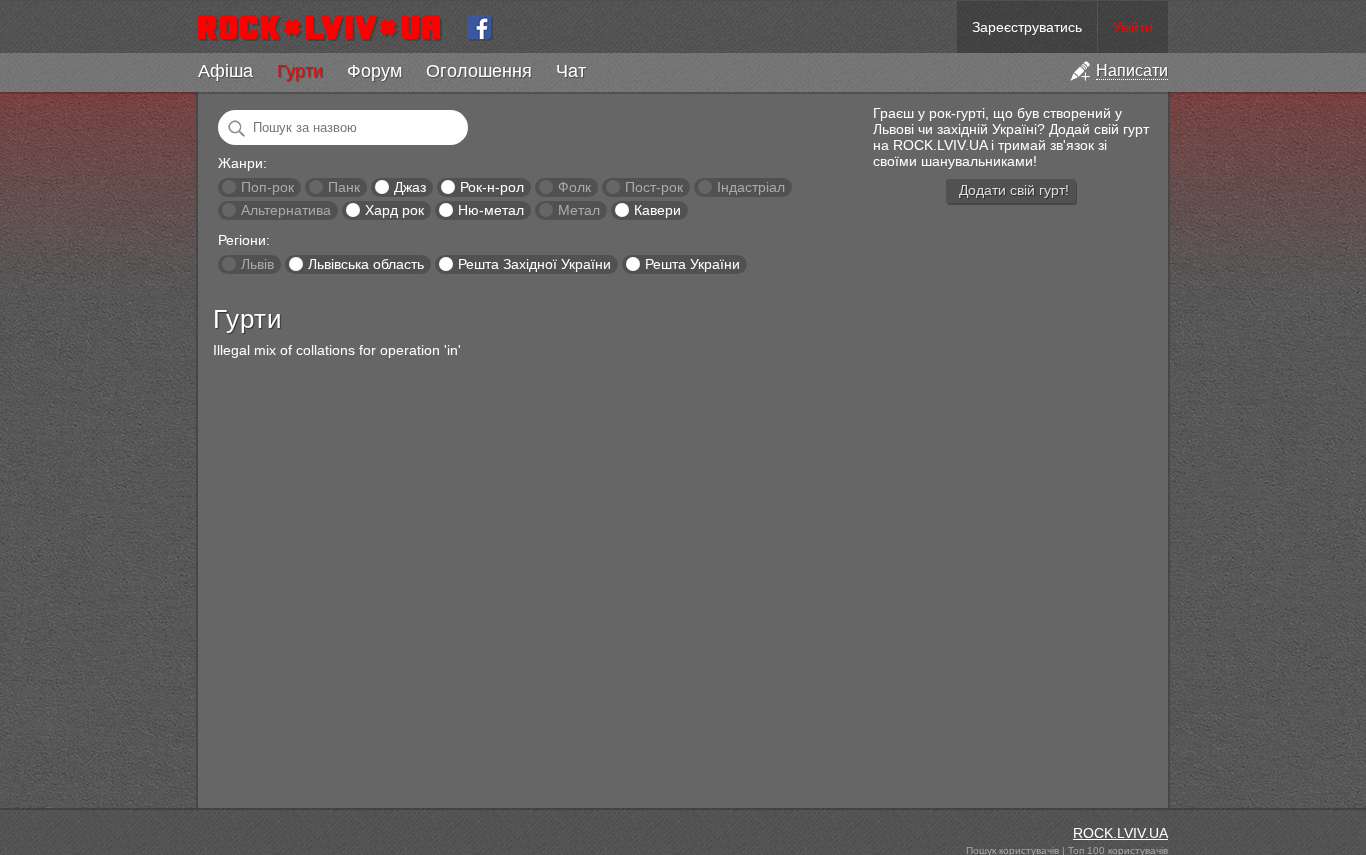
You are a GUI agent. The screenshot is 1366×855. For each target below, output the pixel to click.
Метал (579, 210)
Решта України (692, 264)
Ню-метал (491, 210)
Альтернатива (286, 210)
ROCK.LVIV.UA (1120, 833)
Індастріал (751, 187)
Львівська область (366, 264)
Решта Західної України (534, 264)
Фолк (574, 187)
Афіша (225, 71)
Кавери (657, 210)
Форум (374, 71)
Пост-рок (654, 187)
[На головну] (327, 27)
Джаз (410, 187)
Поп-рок (267, 187)
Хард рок (394, 210)
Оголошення (479, 71)
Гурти (300, 71)
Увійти (1133, 27)
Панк (344, 187)
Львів (257, 264)
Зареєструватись (1027, 27)
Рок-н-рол (492, 187)
